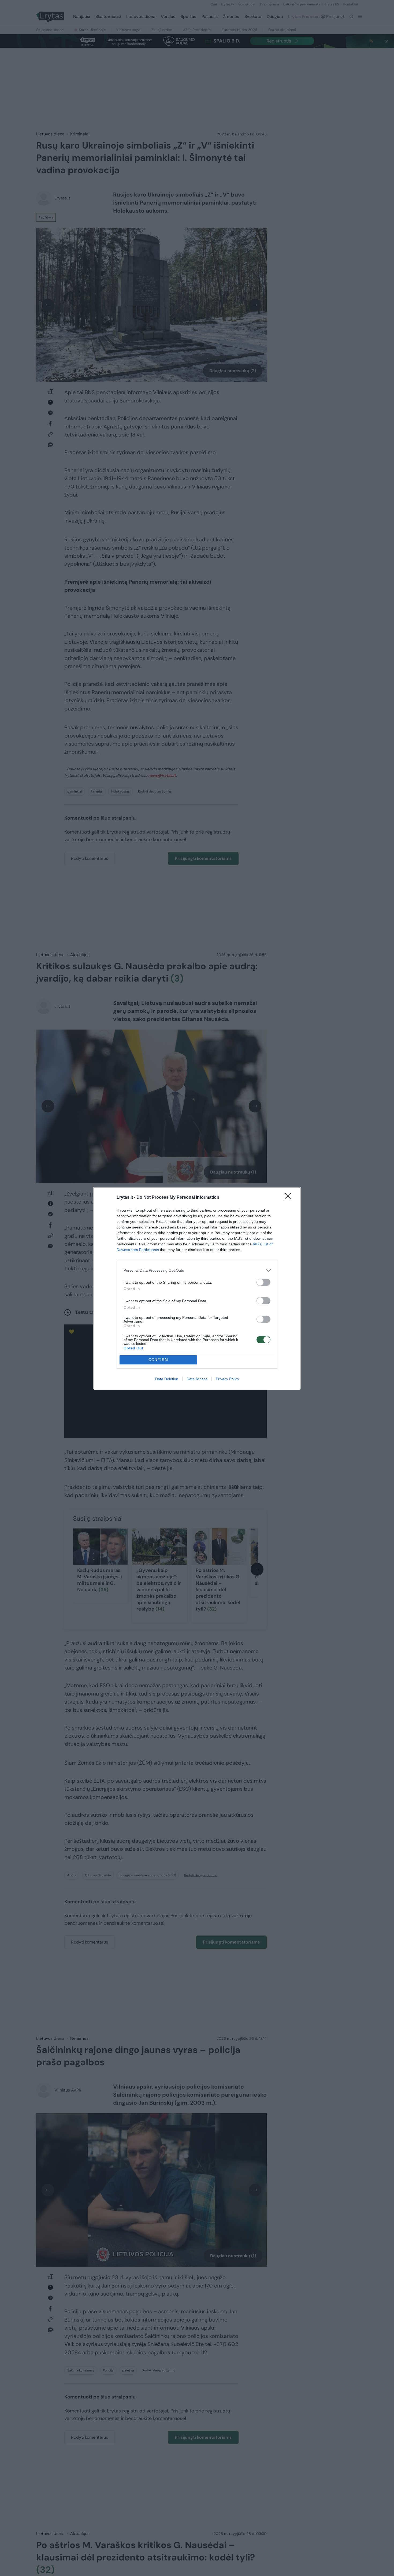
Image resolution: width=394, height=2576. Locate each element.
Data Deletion (167, 1379)
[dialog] (197, 1288)
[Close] (290, 1198)
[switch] (263, 1282)
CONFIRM (158, 1360)
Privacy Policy (227, 1379)
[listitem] (197, 1270)
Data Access (197, 1379)
